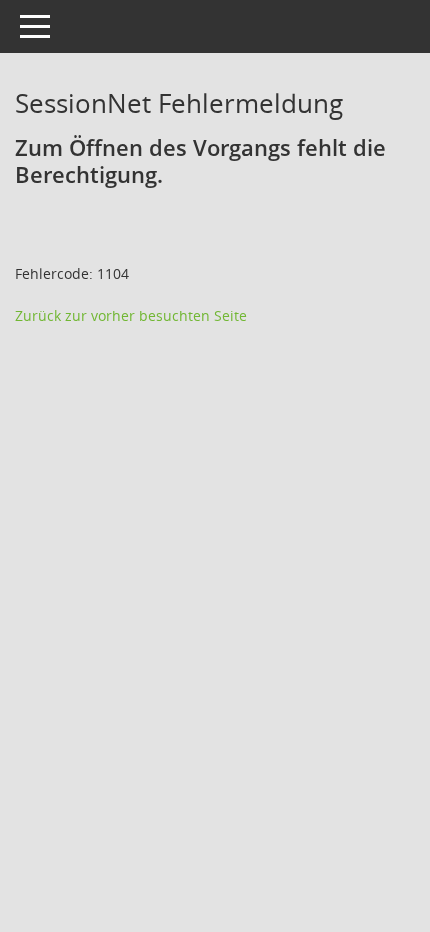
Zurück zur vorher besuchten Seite (131, 315)
